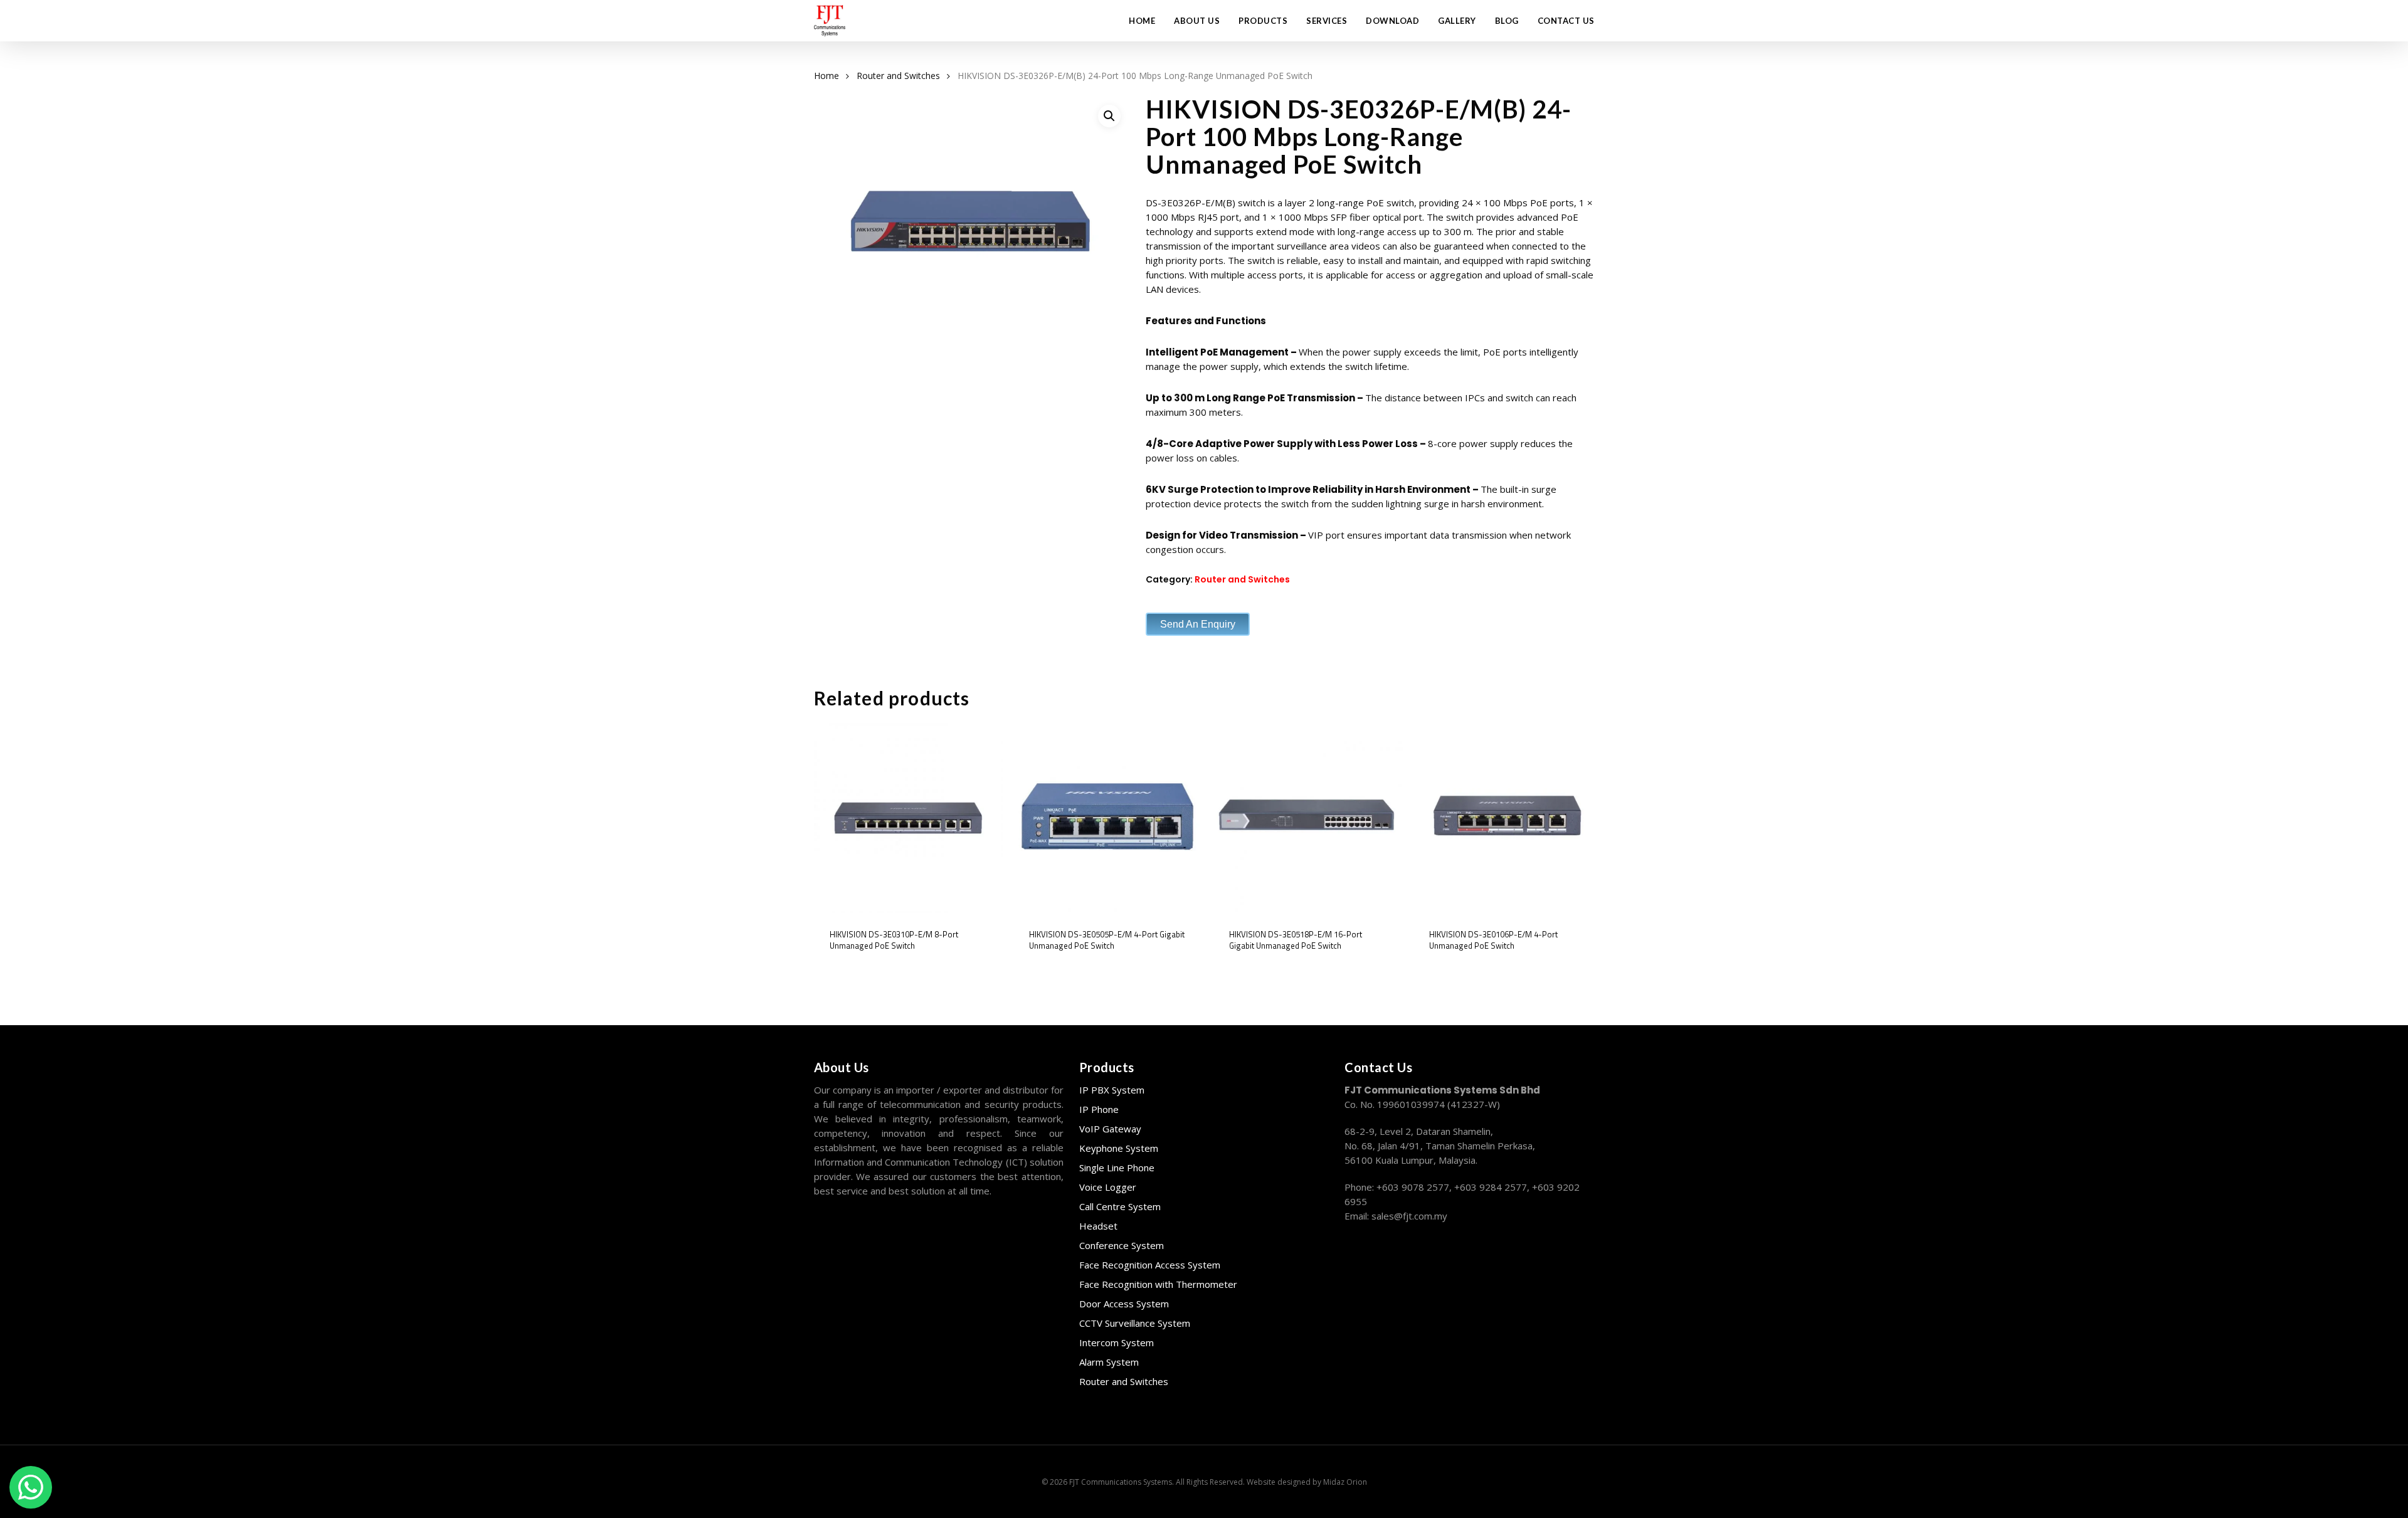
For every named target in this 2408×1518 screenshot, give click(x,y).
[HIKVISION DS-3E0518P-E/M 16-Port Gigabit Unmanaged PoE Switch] (1308, 818)
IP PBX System (1112, 1090)
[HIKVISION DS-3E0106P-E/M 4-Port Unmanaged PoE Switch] (1508, 818)
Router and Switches (898, 76)
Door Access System (1124, 1304)
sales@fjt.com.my (1409, 1216)
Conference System (1122, 1245)
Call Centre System (1120, 1206)
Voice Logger (1108, 1187)
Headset (1098, 1226)
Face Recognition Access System (1150, 1265)
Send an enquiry (1198, 624)
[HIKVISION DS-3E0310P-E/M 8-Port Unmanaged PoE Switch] (909, 818)
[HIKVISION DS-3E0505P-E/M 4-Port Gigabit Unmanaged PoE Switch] (1108, 818)
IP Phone (1099, 1109)
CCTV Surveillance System (1135, 1323)
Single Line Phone (1117, 1167)
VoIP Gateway (1110, 1129)
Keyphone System (1119, 1148)
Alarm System (1109, 1362)
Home (826, 76)
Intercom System (1117, 1342)
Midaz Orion (1345, 1482)
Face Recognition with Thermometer (1158, 1284)
